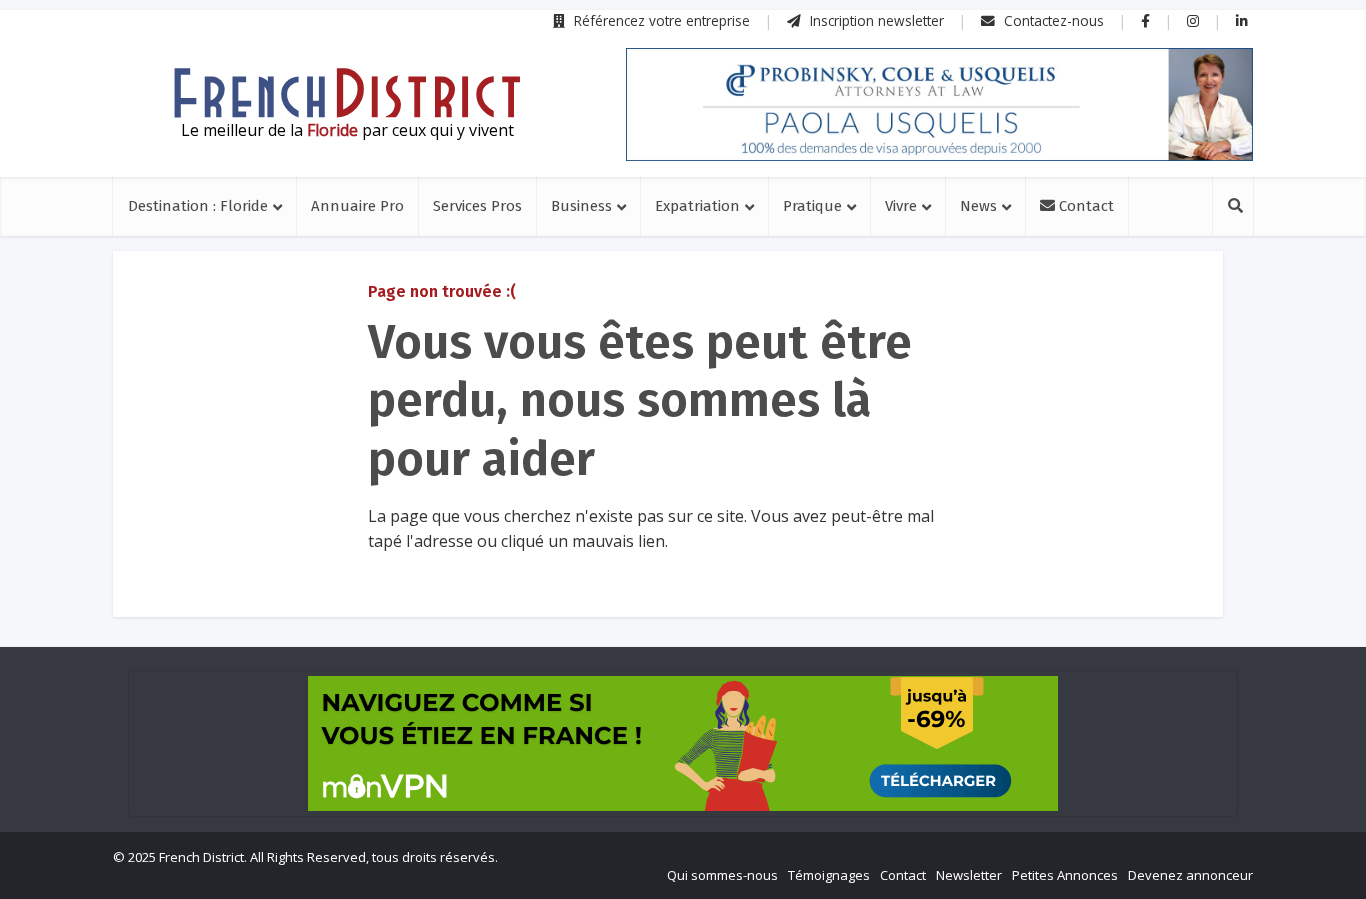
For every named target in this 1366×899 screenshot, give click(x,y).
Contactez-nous (1052, 20)
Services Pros (477, 206)
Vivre (901, 206)
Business (581, 206)
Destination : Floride (198, 206)
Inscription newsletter (875, 20)
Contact (1084, 206)
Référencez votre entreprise (660, 20)
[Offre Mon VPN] (683, 743)
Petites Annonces (1065, 875)
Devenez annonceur (1190, 875)
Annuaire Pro (357, 206)
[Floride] (347, 93)
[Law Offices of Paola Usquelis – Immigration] (939, 104)
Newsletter (969, 875)
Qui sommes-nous (722, 875)
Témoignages (829, 875)
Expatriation (697, 206)
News (978, 206)
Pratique (812, 206)
